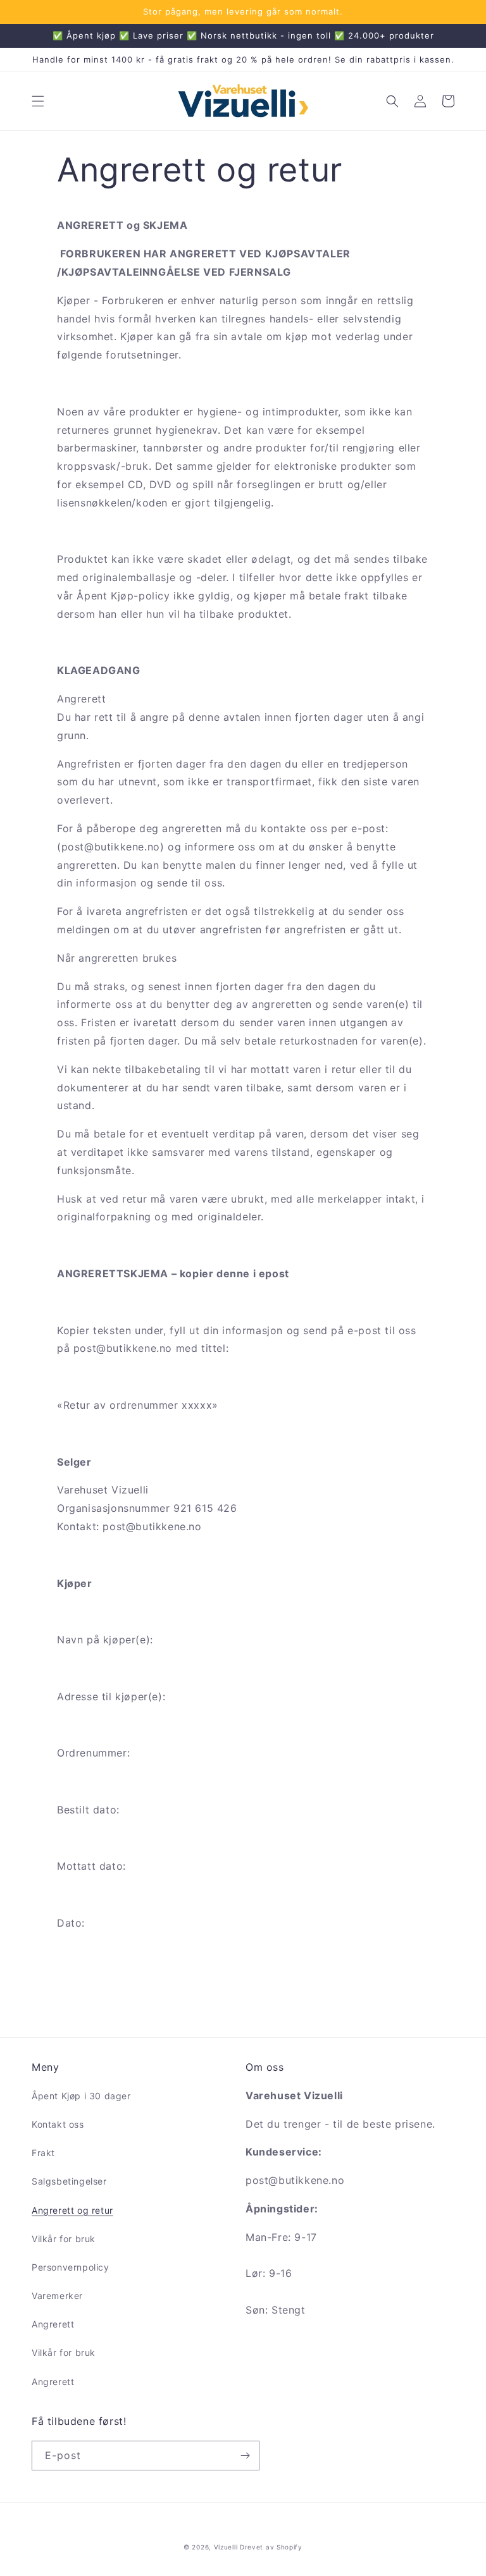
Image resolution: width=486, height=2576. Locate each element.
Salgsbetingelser (69, 2181)
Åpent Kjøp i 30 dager (81, 2096)
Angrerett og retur (72, 2210)
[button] (38, 101)
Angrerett (53, 2324)
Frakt (43, 2153)
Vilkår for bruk (64, 2239)
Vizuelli (226, 2547)
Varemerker (57, 2296)
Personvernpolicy (71, 2267)
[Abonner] (245, 2456)
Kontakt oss (58, 2124)
